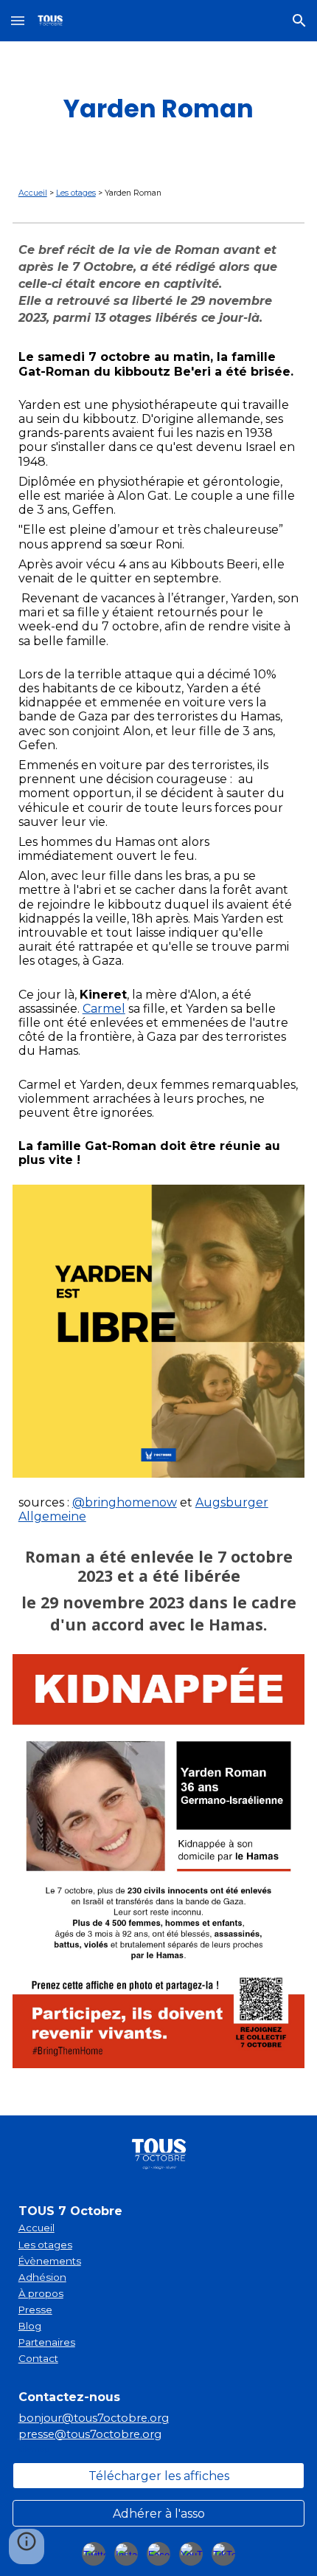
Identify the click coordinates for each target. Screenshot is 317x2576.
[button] (18, 20)
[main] (159, 109)
